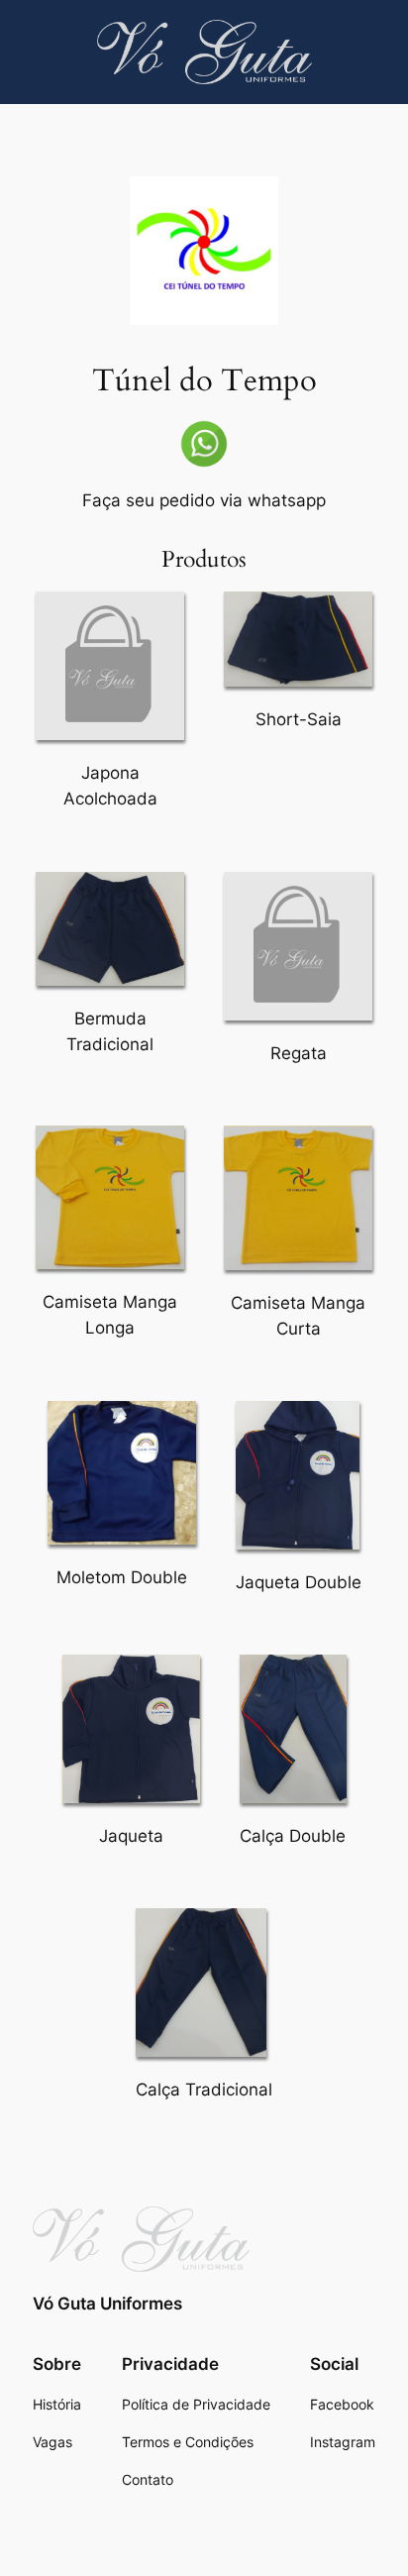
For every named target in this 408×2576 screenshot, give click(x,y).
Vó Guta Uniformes (107, 2304)
